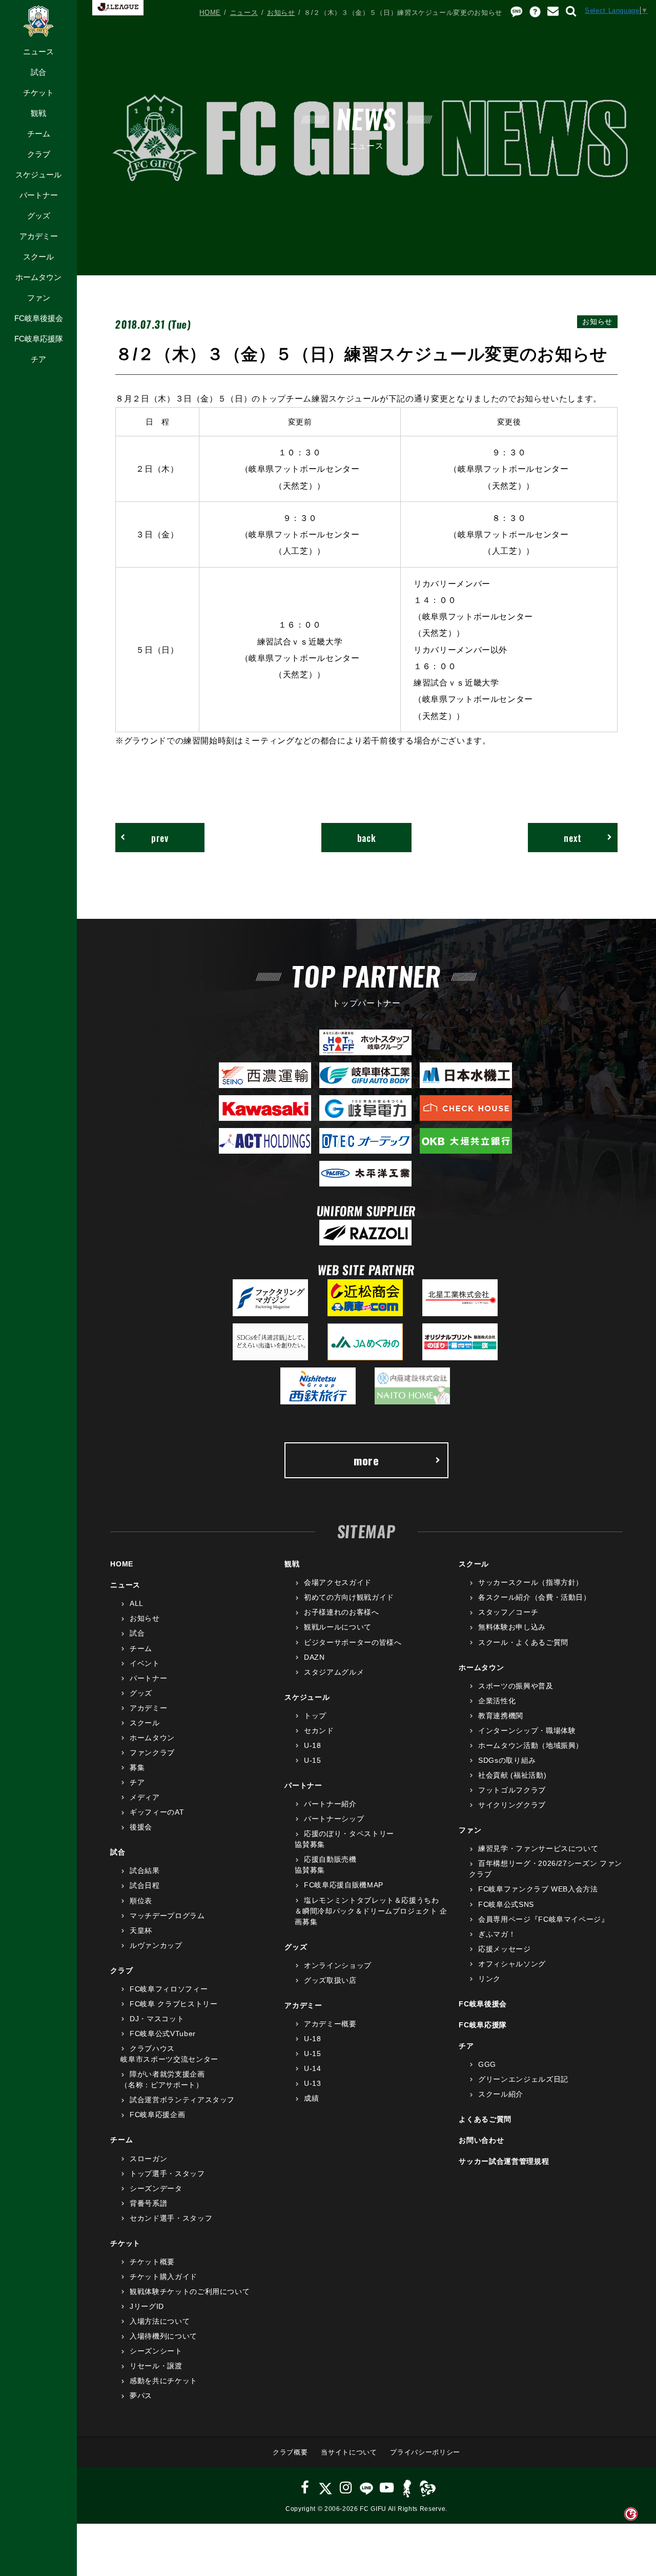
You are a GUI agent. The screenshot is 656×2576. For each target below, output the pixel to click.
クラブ (39, 154)
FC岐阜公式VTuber (162, 2034)
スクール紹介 (501, 2094)
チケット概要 (152, 2262)
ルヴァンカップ (156, 1945)
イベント (145, 1663)
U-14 (312, 2068)
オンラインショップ (338, 1965)
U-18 (312, 1745)
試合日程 (145, 1885)
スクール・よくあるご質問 (523, 1642)
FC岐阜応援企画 (157, 2115)
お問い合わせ (481, 2140)
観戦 (38, 113)
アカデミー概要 (330, 2024)
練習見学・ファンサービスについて (538, 1848)
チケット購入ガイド (163, 2277)
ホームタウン (38, 277)
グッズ (39, 216)
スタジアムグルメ (334, 1672)
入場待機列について (163, 2336)
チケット (38, 93)
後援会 (141, 1827)
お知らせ (281, 13)
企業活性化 (497, 1701)
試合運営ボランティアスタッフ (182, 2100)
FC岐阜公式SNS (506, 1904)
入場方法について (160, 2321)
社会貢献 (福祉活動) (512, 1775)
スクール (38, 257)
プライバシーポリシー (425, 2452)
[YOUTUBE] (387, 2488)
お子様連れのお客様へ (341, 1612)
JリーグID (147, 2306)
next (573, 838)
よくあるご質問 (485, 2119)
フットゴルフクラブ (512, 1790)
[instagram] (346, 2488)
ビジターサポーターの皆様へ (353, 1642)
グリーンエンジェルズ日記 (523, 2079)
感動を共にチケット (163, 2381)
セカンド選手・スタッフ (171, 2218)
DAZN (314, 1657)
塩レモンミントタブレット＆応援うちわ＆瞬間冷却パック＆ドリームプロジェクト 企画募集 (371, 1911)
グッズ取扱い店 (330, 1980)
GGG (487, 2064)
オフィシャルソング (512, 1964)
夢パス (141, 2396)
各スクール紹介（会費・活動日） (534, 1597)
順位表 (141, 1901)
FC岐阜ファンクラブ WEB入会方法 (538, 1889)
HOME (210, 13)
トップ (315, 1716)
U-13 (312, 2083)
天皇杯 (141, 1930)
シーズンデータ (156, 2188)
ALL (137, 1603)
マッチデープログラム (167, 1916)
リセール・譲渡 (156, 2366)
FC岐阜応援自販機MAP (343, 1885)
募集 (137, 1767)
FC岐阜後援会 (39, 318)
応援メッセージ (504, 1949)
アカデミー (39, 236)
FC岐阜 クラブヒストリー (173, 2004)
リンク (489, 1979)
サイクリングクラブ (512, 1805)
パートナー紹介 (330, 1804)
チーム (39, 134)
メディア (145, 1797)
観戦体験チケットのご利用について (190, 2291)
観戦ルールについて (338, 1627)
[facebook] (305, 2488)
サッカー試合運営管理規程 (504, 2161)
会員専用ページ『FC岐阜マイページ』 (543, 1919)
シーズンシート (156, 2351)
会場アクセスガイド (338, 1582)
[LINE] (366, 2488)
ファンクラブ (152, 1753)
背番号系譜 (148, 2203)
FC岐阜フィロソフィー (169, 1989)
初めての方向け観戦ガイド (349, 1597)
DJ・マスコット (157, 2019)
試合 (38, 72)
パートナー (39, 195)
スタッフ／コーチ (508, 1612)
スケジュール (38, 175)
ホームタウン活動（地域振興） (531, 1745)
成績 (311, 2098)
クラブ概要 (290, 2452)
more (366, 1460)
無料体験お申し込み (512, 1627)
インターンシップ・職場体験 (527, 1730)
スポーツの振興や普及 (516, 1686)
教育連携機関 (501, 1716)
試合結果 (145, 1870)
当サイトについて (349, 2452)
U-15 (312, 1760)
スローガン (148, 2159)
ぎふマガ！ (497, 1934)
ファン (39, 298)
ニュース (38, 52)
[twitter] (325, 2488)
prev (160, 838)
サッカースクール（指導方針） (531, 1582)
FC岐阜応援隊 (39, 339)
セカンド (319, 1730)
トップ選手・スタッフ (167, 2173)
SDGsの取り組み (507, 1760)
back (367, 838)
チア (38, 359)
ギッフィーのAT (157, 1812)
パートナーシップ (334, 1819)
